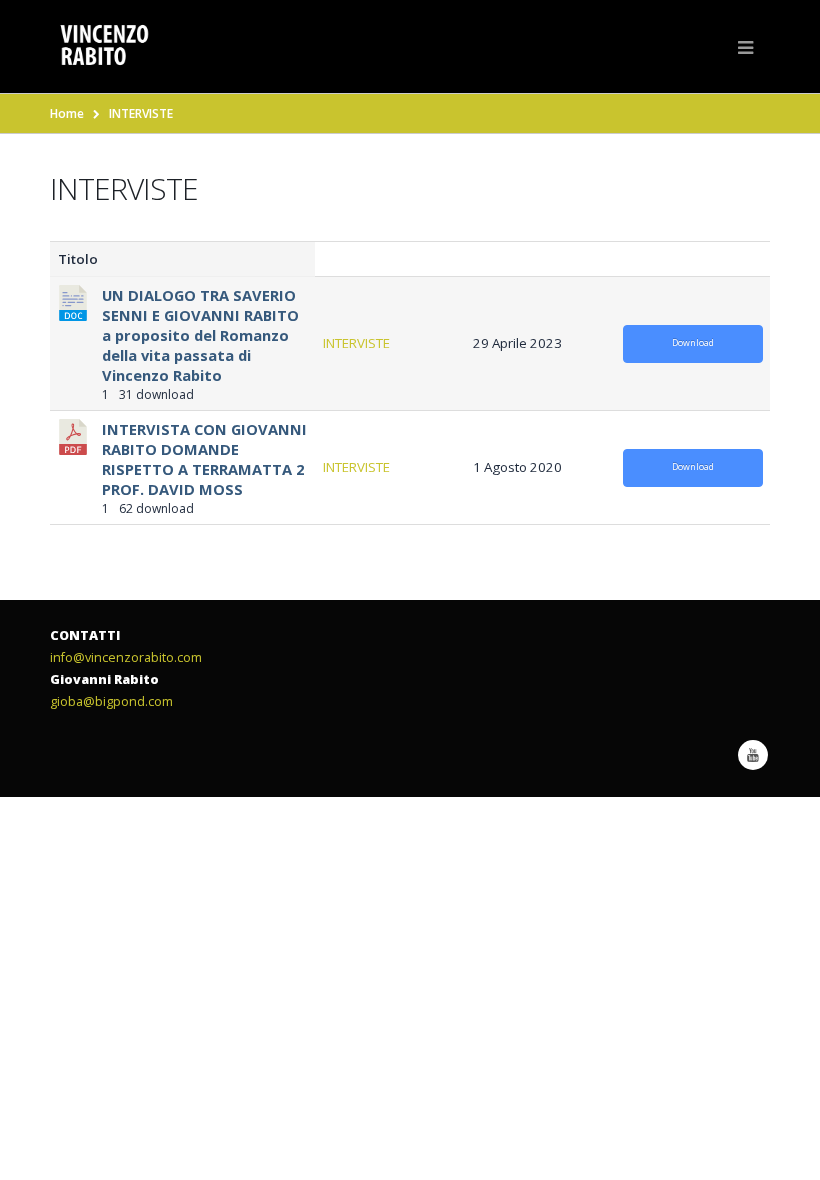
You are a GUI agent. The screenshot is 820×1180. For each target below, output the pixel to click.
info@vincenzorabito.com (126, 657)
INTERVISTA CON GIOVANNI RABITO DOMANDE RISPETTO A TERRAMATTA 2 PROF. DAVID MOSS (204, 459)
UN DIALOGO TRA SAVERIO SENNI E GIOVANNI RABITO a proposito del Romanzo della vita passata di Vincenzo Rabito (200, 335)
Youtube (753, 755)
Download (693, 343)
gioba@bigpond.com (111, 701)
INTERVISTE (356, 343)
